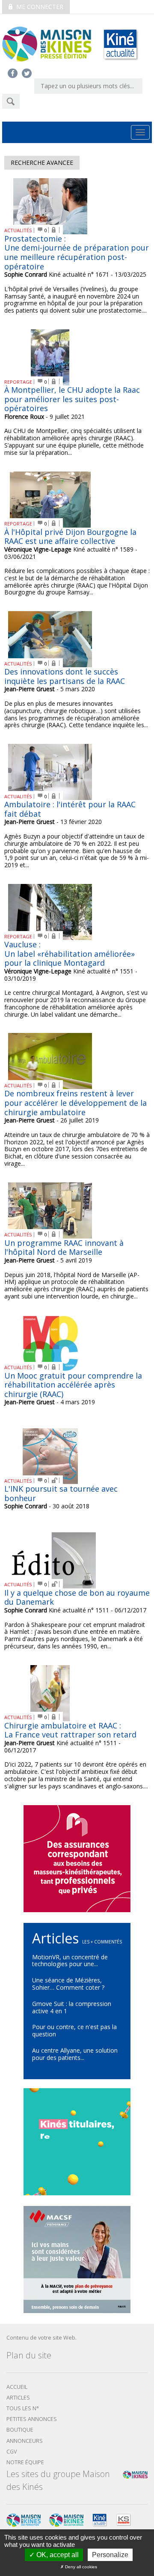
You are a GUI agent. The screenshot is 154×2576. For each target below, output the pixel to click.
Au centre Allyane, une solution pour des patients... (75, 2054)
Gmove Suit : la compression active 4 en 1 (72, 2007)
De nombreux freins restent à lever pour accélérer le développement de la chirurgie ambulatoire (76, 1103)
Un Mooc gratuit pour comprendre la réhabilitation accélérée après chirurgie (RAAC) (73, 1385)
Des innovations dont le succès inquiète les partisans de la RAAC (65, 676)
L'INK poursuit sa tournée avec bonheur (61, 1493)
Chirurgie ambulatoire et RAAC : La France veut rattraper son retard (70, 1730)
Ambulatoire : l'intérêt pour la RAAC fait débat (70, 809)
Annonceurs (25, 2441)
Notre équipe (25, 2462)
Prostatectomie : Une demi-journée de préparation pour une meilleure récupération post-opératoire (77, 252)
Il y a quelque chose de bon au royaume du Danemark (77, 1597)
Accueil (17, 2387)
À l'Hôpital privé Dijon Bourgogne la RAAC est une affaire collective (70, 537)
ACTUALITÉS (18, 230)
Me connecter (39, 7)
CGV (12, 2452)
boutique (20, 2430)
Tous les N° (23, 2408)
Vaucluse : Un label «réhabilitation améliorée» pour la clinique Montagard (70, 954)
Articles (18, 2398)
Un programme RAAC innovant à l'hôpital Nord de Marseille (64, 1248)
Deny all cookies (80, 2567)
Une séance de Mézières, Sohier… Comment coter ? (68, 1984)
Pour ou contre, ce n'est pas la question (74, 2030)
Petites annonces (32, 2419)
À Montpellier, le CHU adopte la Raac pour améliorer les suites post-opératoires (72, 399)
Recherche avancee (42, 163)
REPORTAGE (18, 382)
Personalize (110, 2555)
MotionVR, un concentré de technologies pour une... (70, 1961)
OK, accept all (57, 2555)
